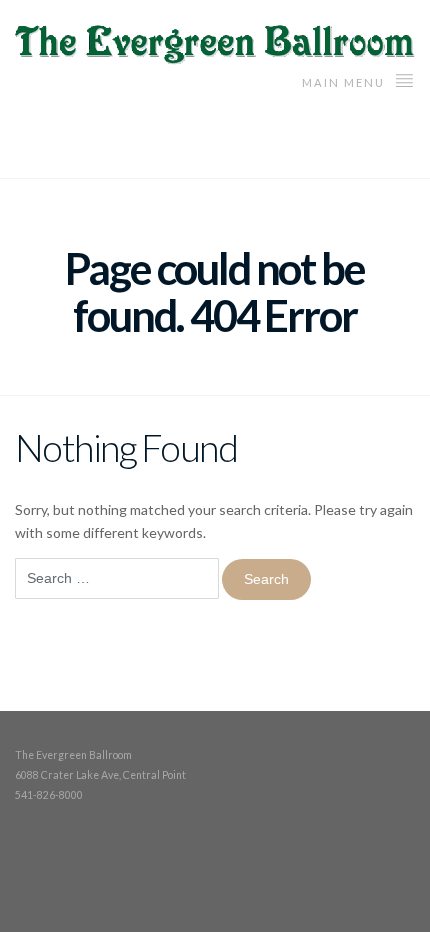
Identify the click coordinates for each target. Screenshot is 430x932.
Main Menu (345, 82)
